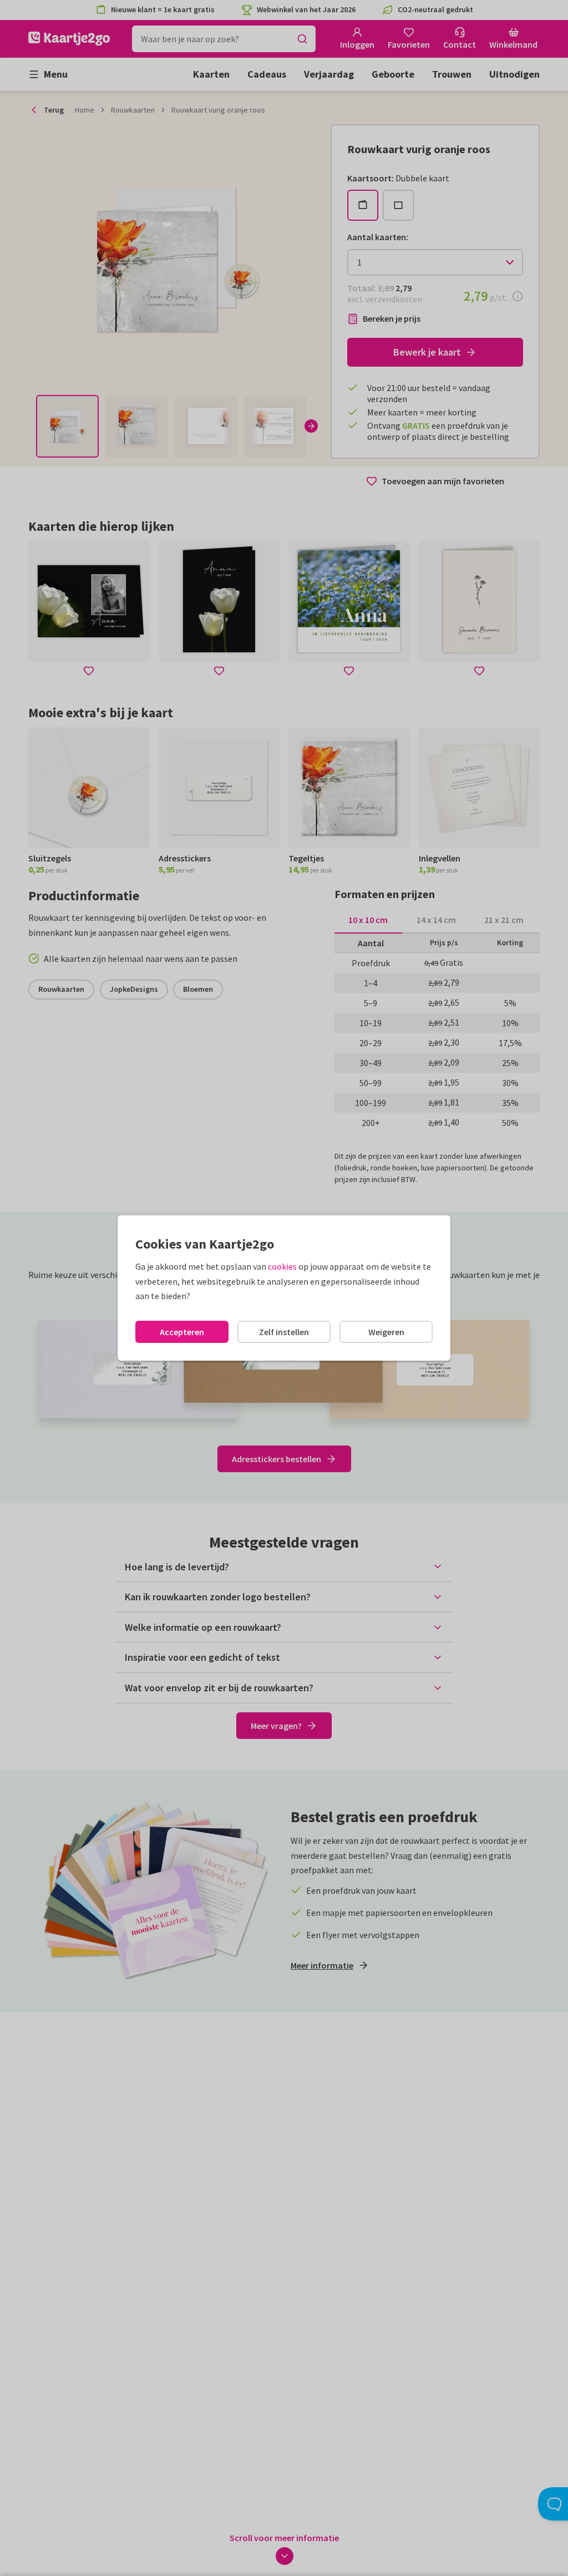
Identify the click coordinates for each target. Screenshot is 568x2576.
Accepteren (182, 1332)
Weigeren (386, 1332)
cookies (282, 1266)
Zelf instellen (284, 1332)
